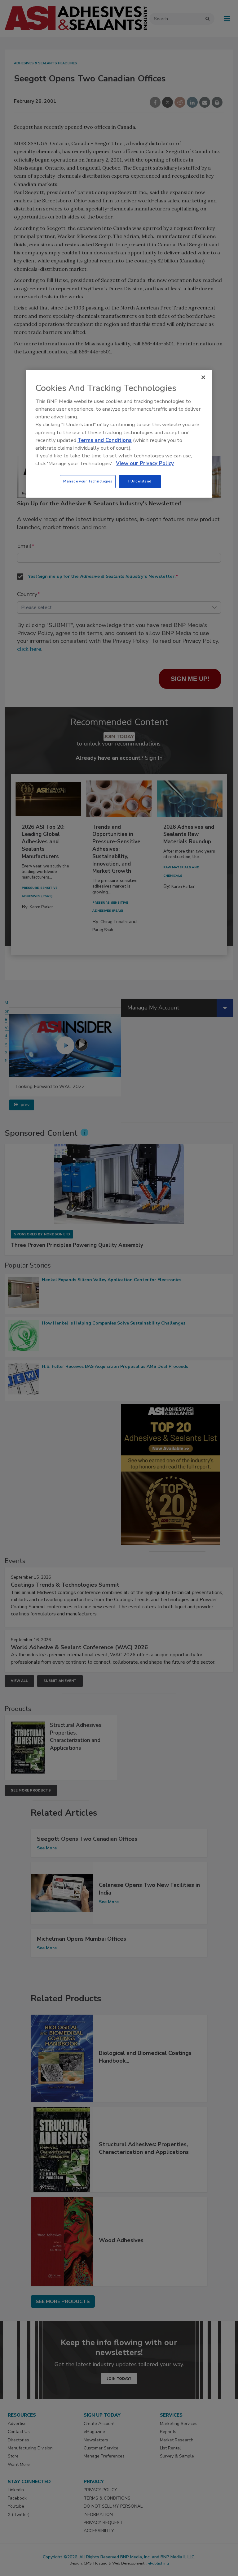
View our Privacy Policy (145, 463)
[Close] (203, 377)
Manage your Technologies (88, 482)
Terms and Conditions (105, 440)
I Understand (140, 482)
